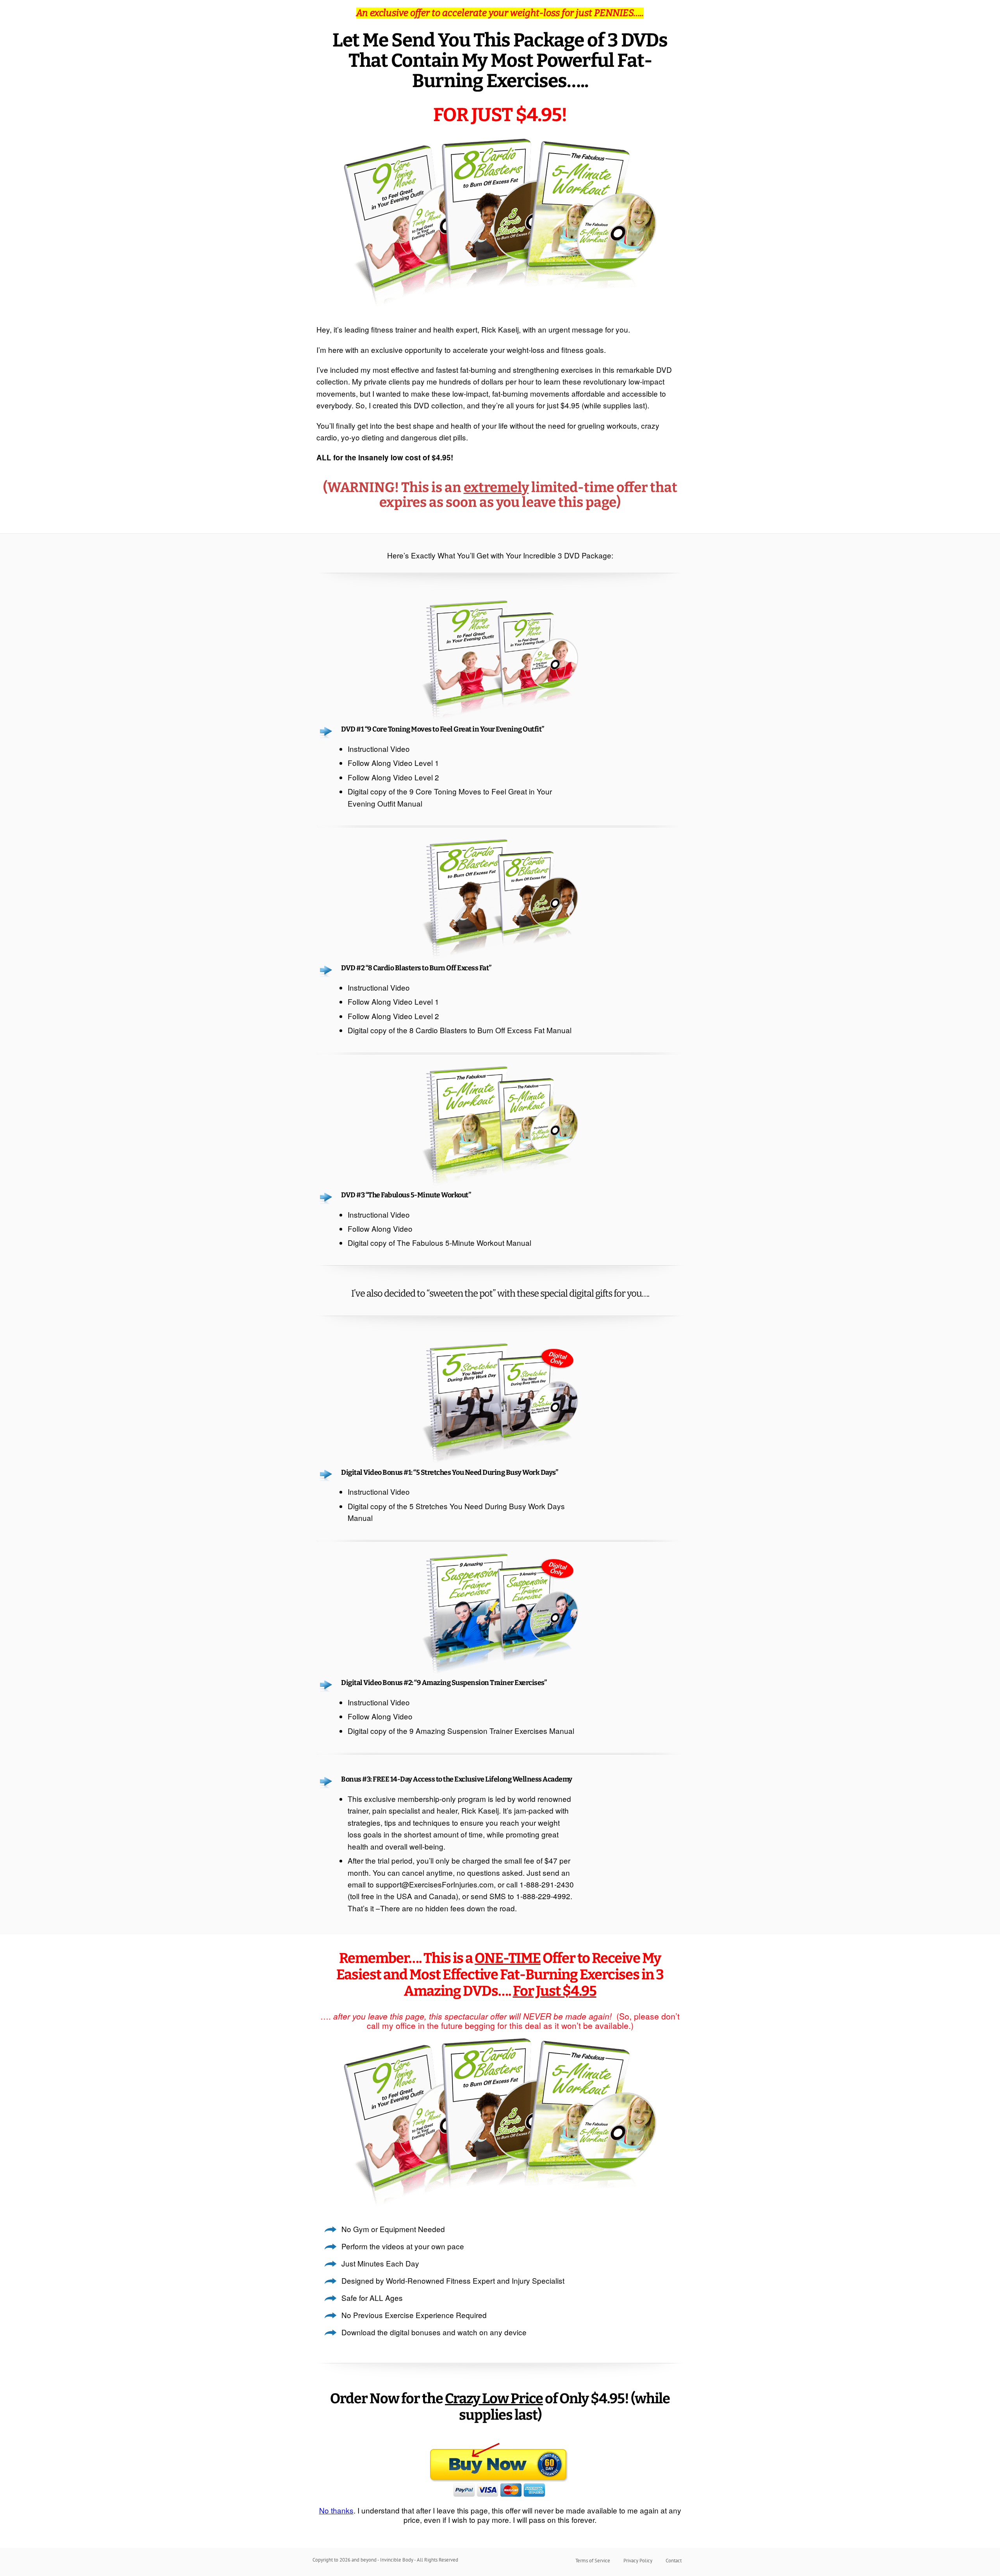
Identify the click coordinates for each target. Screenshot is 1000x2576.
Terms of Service (593, 2561)
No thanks (336, 2510)
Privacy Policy (638, 2561)
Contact (674, 2561)
